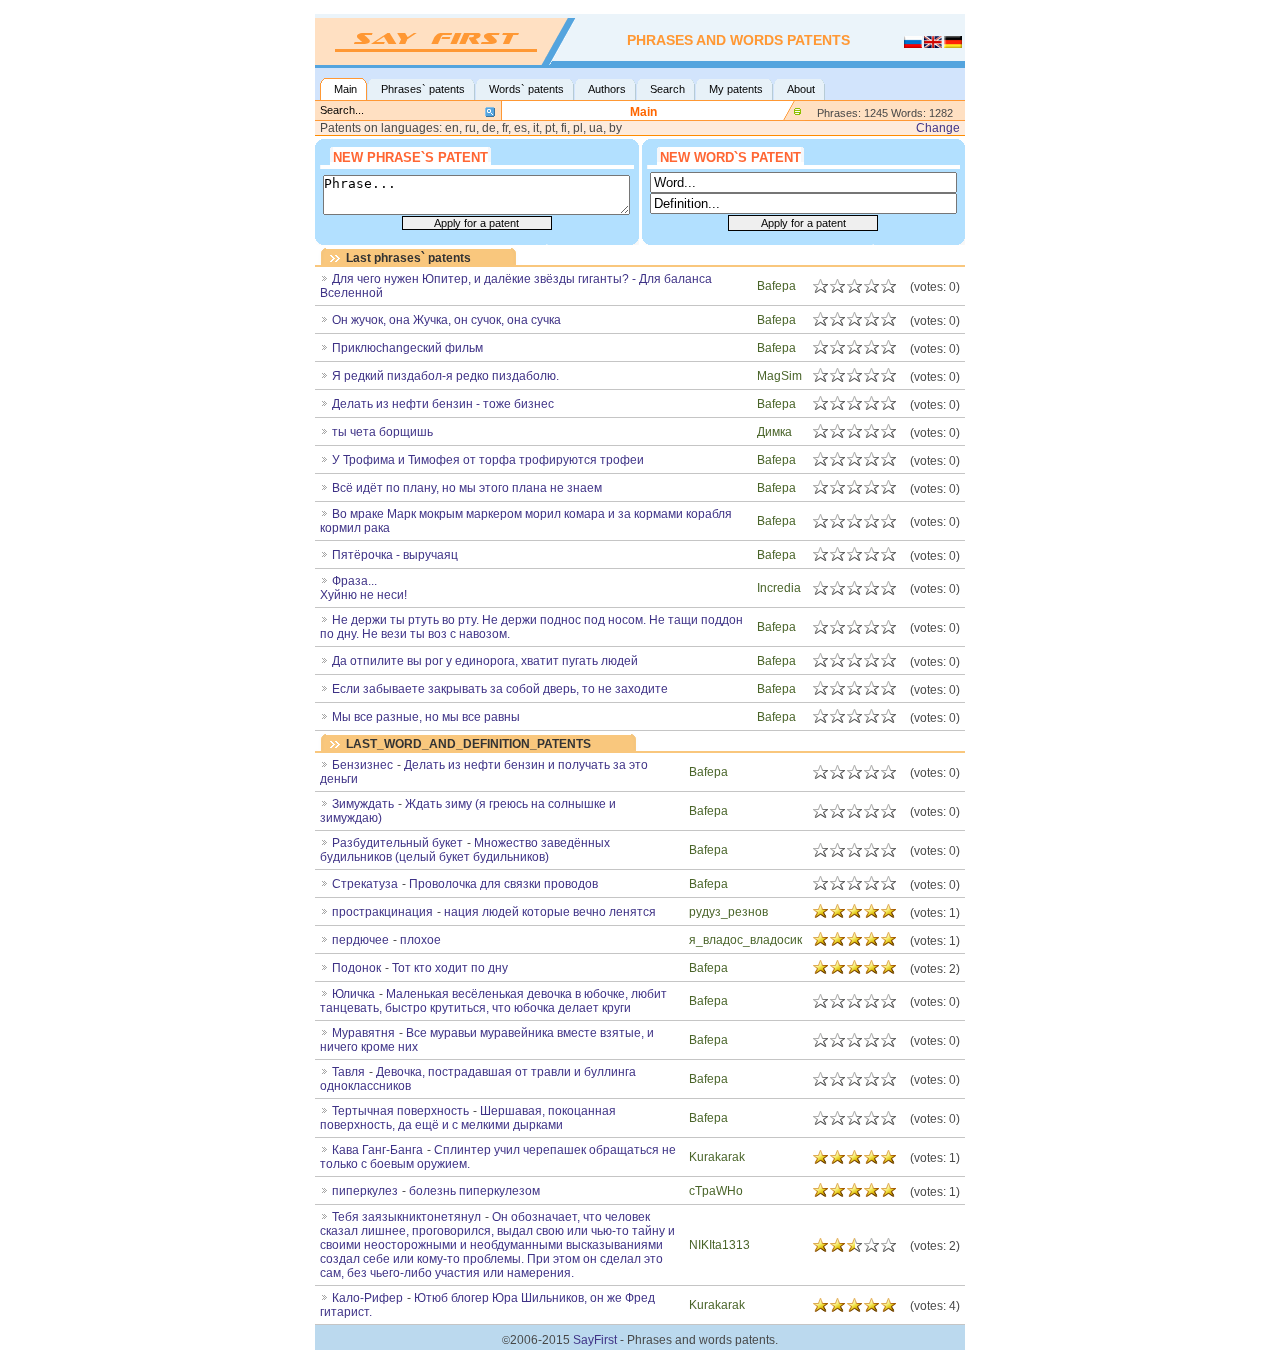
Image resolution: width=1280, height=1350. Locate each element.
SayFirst (595, 1340)
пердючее (360, 940)
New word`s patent (730, 157)
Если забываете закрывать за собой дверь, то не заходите (500, 689)
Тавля (348, 1072)
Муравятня (363, 1033)
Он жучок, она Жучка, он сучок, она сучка (446, 320)
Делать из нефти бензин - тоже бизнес (443, 404)
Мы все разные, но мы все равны (426, 717)
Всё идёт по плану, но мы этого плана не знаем (467, 488)
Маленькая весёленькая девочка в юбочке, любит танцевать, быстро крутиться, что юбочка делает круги (493, 1001)
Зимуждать (363, 804)
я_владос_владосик (745, 940)
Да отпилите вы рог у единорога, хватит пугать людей (485, 661)
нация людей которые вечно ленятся (550, 912)
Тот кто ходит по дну (450, 968)
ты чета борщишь (382, 432)
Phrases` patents (423, 89)
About (801, 89)
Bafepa (776, 286)
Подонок (356, 968)
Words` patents (526, 89)
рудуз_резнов (728, 912)
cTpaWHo (716, 1191)
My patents (736, 89)
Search (667, 89)
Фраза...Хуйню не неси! (363, 588)
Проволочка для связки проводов (503, 884)
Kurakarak (717, 1157)
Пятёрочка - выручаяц (395, 555)
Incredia (779, 588)
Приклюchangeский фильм (407, 348)
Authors (607, 89)
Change (938, 128)
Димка (774, 432)
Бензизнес (362, 765)
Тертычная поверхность (400, 1111)
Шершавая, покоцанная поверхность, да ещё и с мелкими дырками (468, 1118)
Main (345, 89)
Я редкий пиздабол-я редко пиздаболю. (445, 376)
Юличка (353, 994)
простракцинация (382, 912)
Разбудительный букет (397, 843)
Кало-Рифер (367, 1298)
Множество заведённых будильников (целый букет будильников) (465, 850)
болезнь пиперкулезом (474, 1191)
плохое (420, 940)
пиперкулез (365, 1191)
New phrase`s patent (410, 157)
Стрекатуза (365, 884)
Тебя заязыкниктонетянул (406, 1217)
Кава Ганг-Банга (377, 1150)
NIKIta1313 (719, 1245)
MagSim (779, 376)
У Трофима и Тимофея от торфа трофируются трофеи (488, 460)
